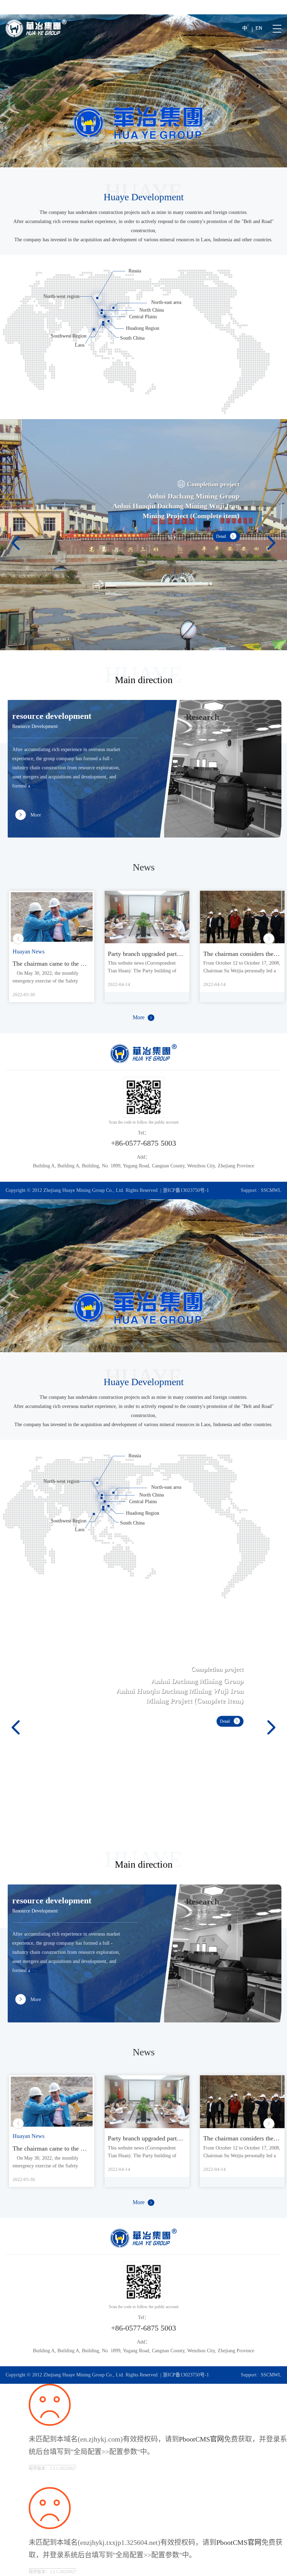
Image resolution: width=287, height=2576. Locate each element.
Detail (219, 541)
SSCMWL (271, 1190)
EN (259, 28)
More (139, 1017)
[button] (16, 535)
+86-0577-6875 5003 (143, 1143)
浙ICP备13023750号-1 (186, 1190)
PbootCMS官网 (201, 2439)
